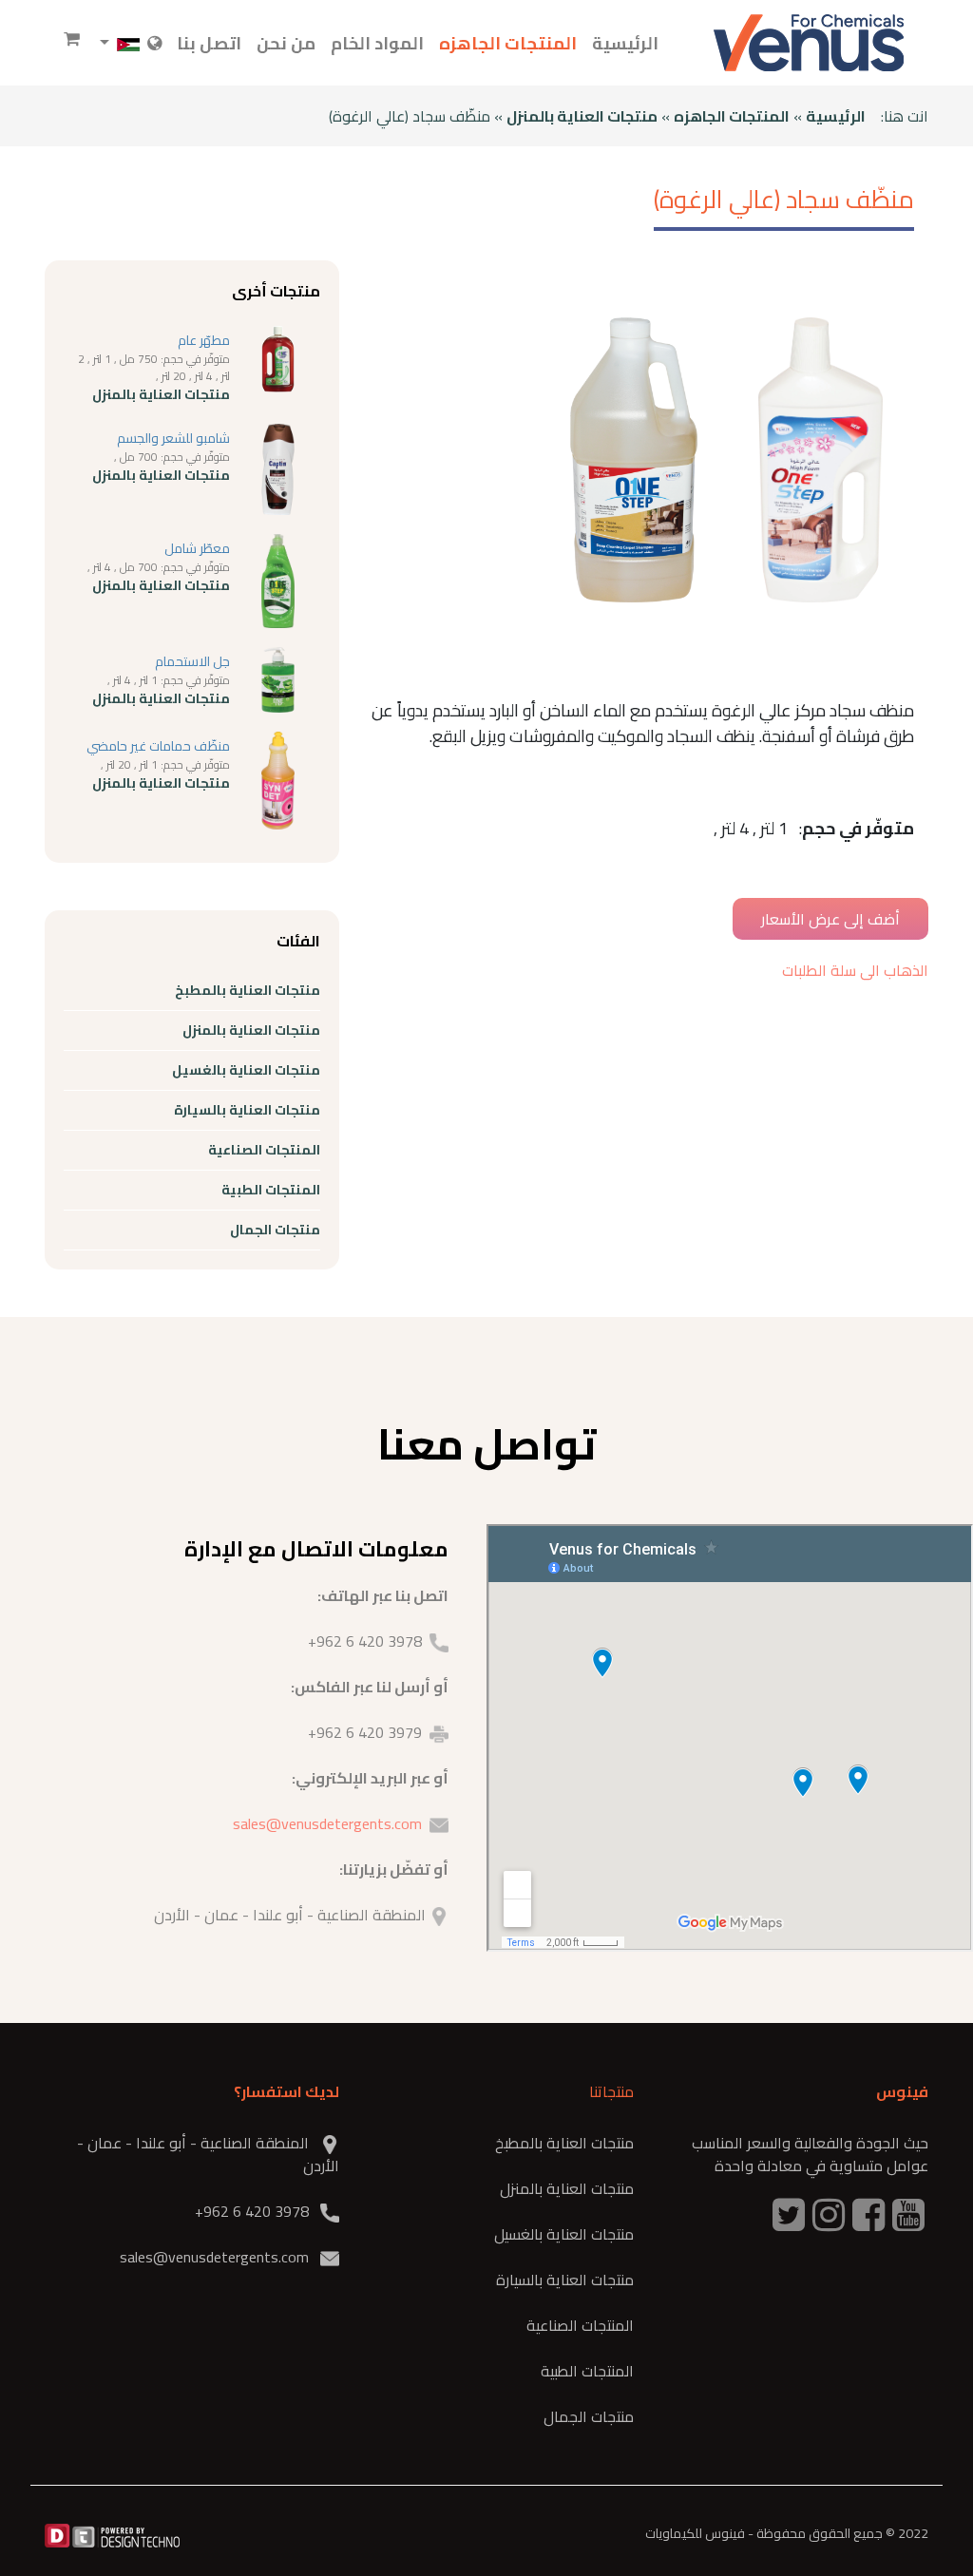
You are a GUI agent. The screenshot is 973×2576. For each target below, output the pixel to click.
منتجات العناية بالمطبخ (248, 990)
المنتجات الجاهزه (508, 43)
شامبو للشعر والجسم (173, 438)
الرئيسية (625, 43)
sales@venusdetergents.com (327, 1823)
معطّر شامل (197, 548)
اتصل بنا (209, 43)
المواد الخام (377, 43)
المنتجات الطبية (271, 1190)
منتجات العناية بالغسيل (246, 1070)
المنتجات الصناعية (264, 1150)
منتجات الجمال (275, 1230)
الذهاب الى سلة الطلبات (855, 970)
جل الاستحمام (192, 661)
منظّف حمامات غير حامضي (158, 746)
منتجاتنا (611, 2091)
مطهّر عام (204, 340)
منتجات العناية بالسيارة (247, 1110)
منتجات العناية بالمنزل (582, 116)
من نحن (286, 43)
